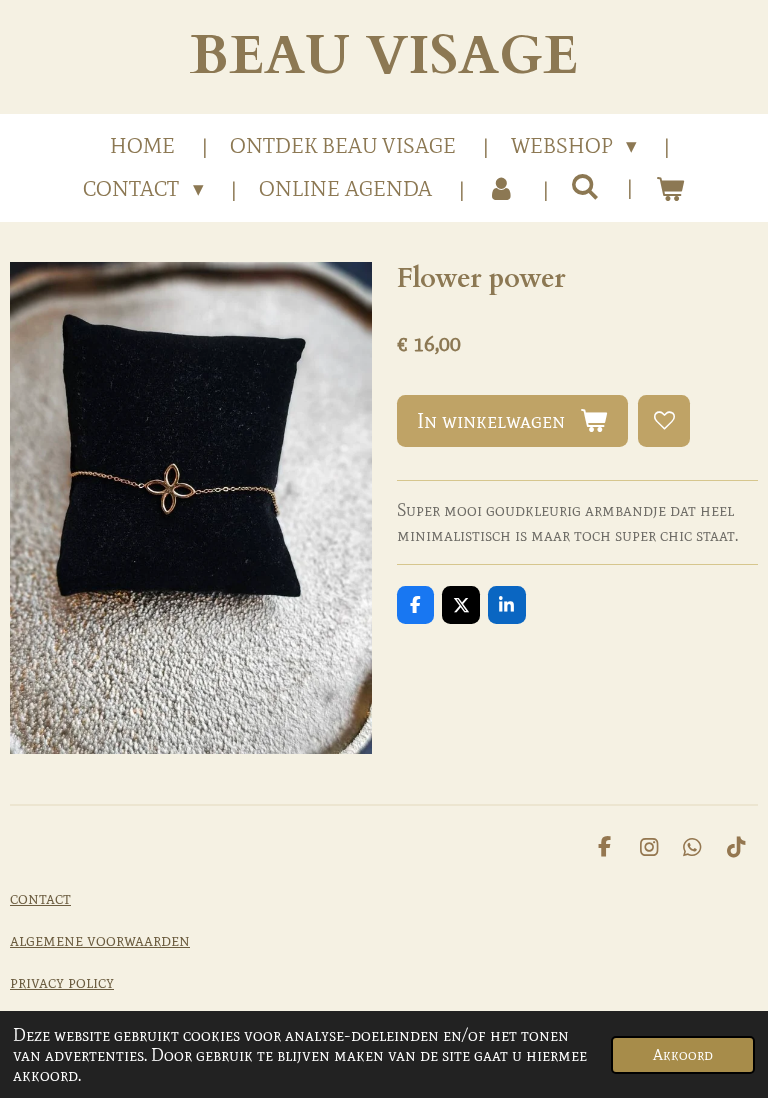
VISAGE (384, 56)
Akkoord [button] (683, 1055)
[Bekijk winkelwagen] (669, 190)
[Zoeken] (585, 187)
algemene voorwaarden (100, 940)
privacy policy (62, 982)
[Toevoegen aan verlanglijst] (664, 421)
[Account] (501, 190)
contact (40, 898)
